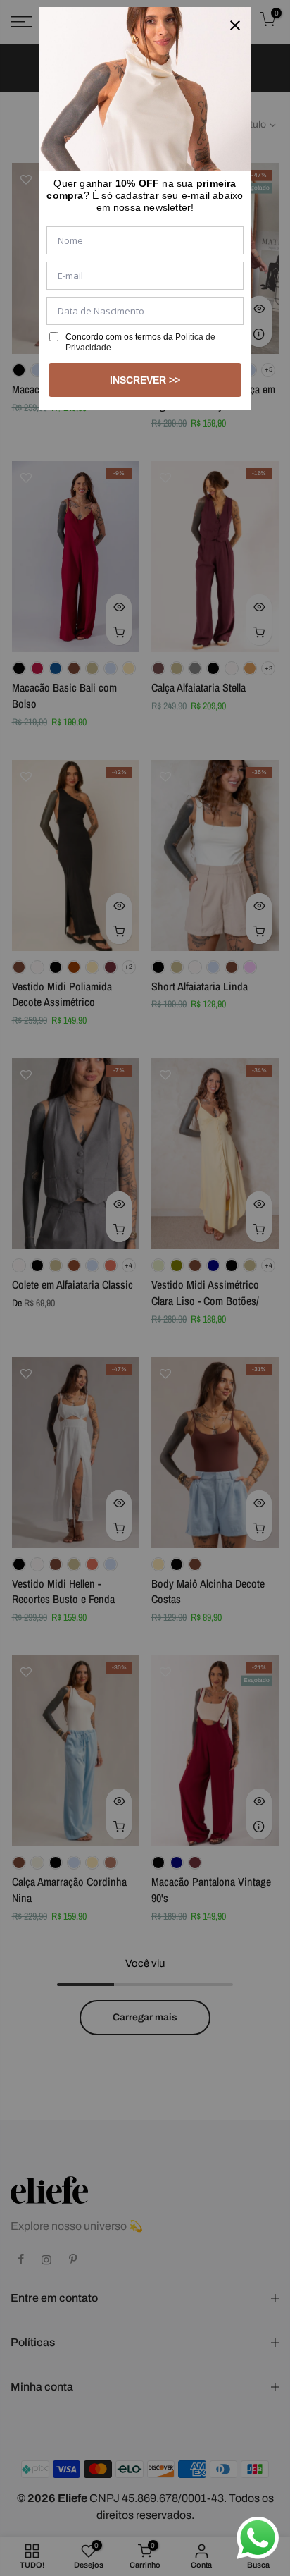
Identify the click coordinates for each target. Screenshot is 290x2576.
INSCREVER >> (145, 380)
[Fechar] (235, 23)
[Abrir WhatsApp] (258, 2538)
